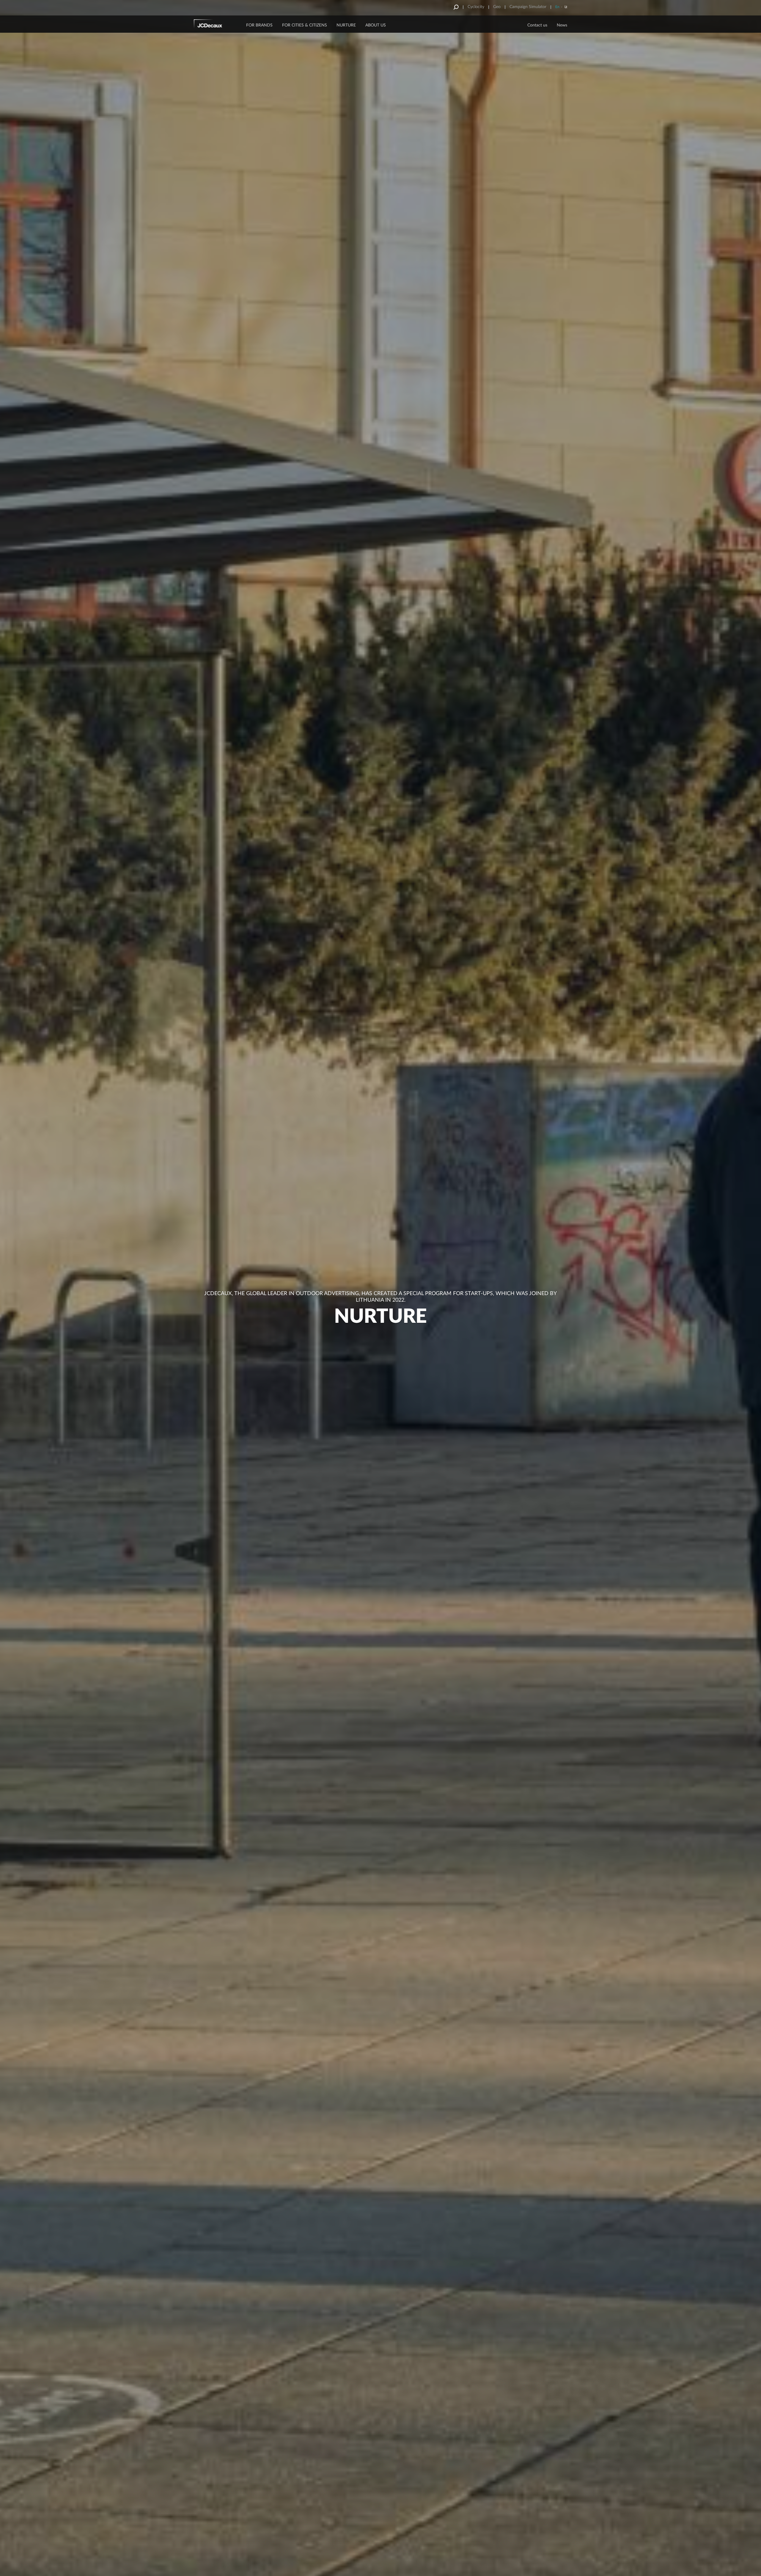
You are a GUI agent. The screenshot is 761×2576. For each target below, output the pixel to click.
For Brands (259, 25)
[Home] (216, 25)
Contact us (537, 25)
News (562, 25)
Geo (497, 7)
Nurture (346, 25)
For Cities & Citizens (305, 25)
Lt (566, 7)
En (557, 7)
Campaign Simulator (528, 7)
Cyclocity (476, 7)
